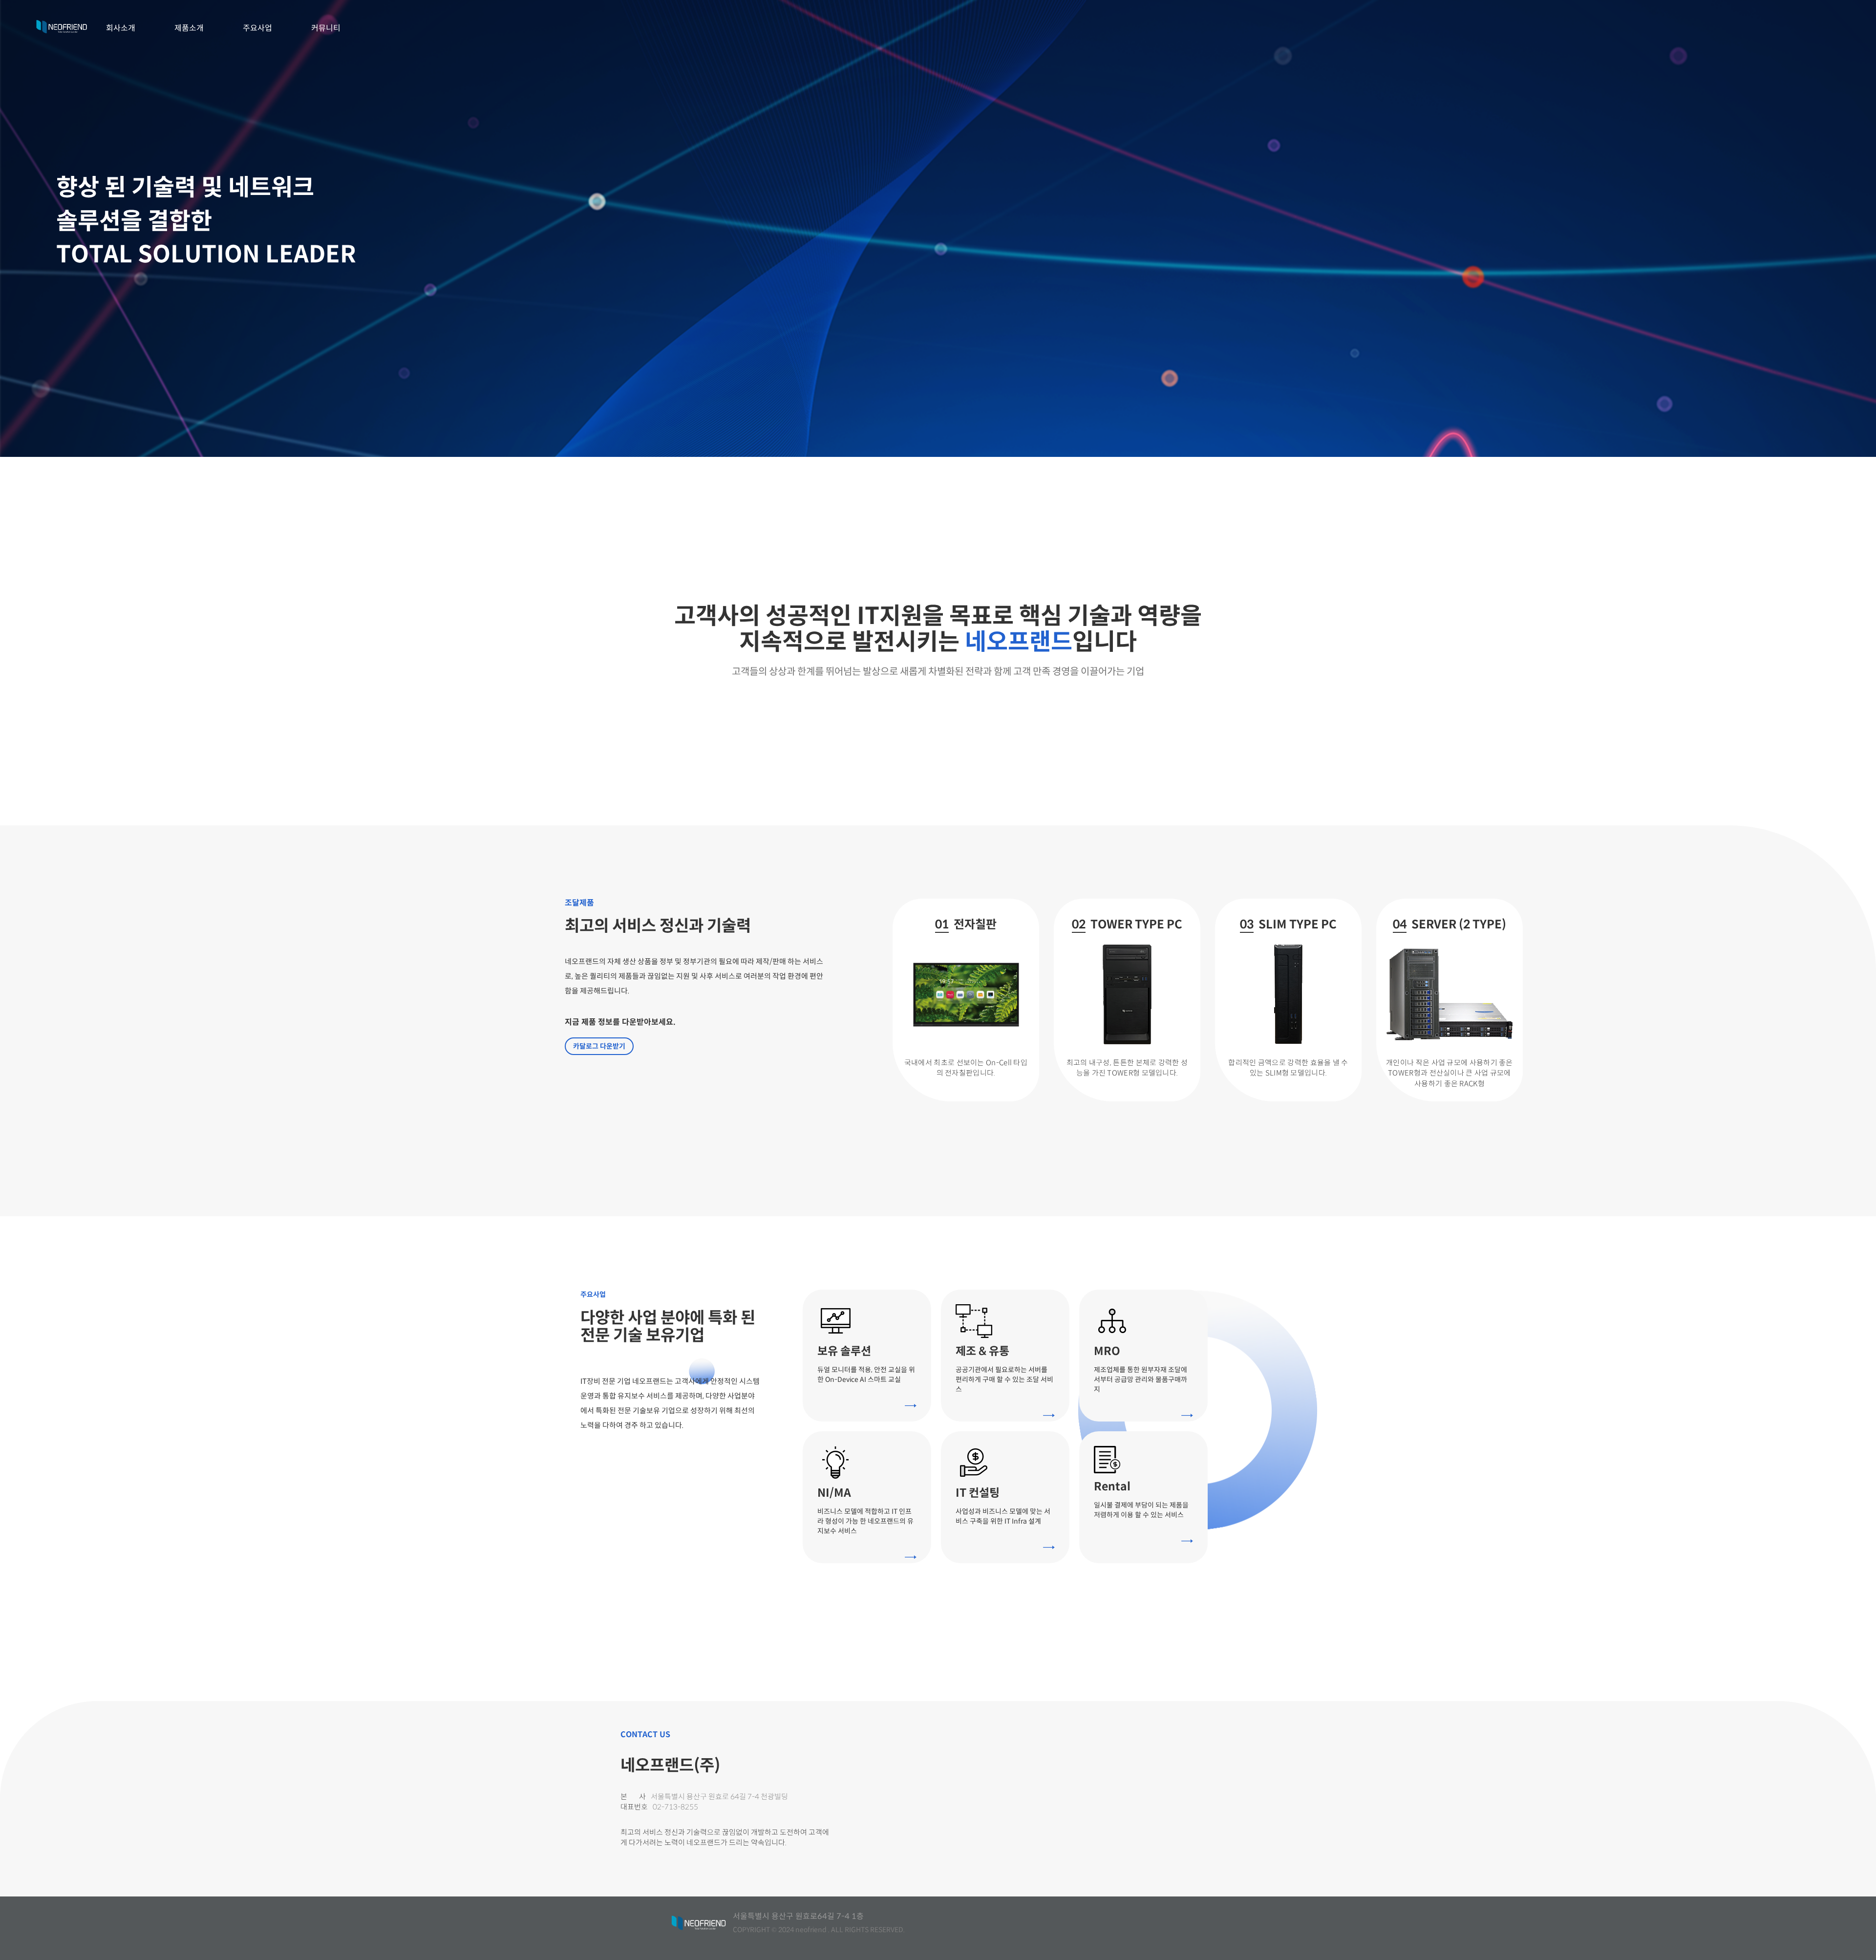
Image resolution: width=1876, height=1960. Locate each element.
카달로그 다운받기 (599, 1046)
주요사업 (257, 28)
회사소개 (121, 28)
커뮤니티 (326, 28)
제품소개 (189, 28)
